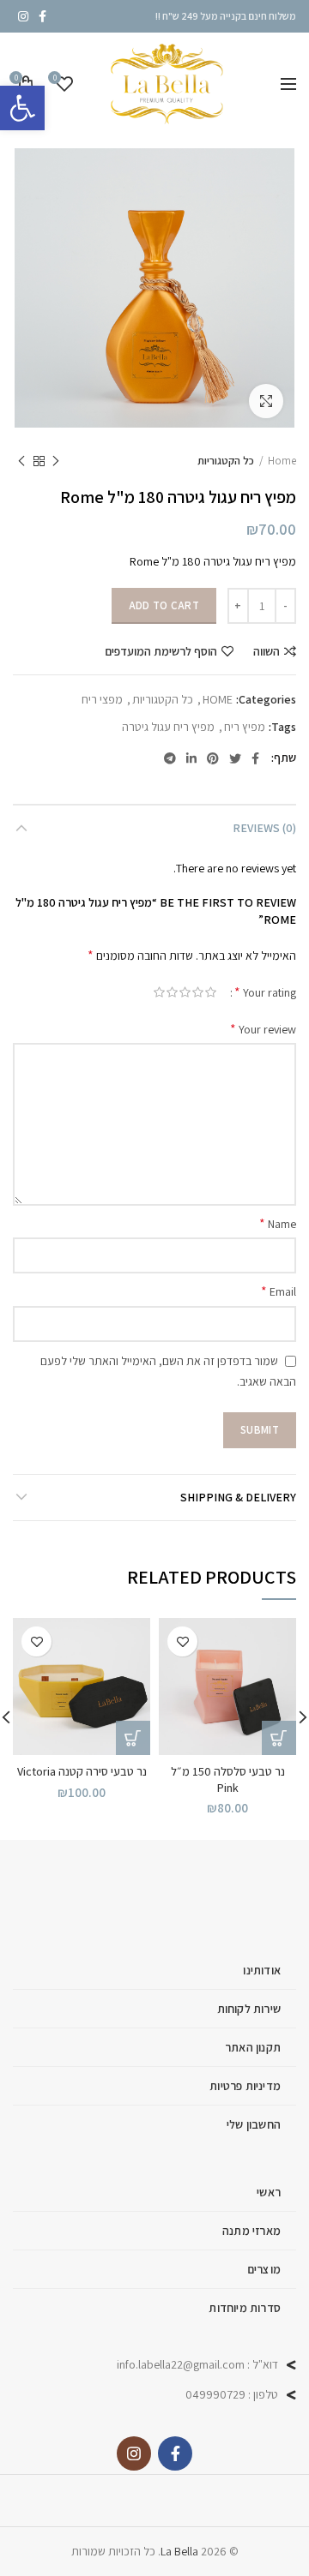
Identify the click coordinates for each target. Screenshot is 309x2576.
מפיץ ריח (245, 727)
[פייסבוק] (42, 16)
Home (282, 461)
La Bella (179, 2551)
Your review (263, 1029)
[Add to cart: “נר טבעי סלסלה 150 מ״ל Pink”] (279, 1738)
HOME (218, 700)
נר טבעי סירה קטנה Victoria (82, 1771)
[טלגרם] (170, 758)
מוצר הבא (21, 461)
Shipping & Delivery (238, 1497)
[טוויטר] (235, 758)
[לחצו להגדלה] (266, 401)
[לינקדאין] (191, 758)
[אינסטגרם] (23, 16)
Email (279, 1291)
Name (278, 1223)
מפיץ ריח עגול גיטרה (168, 727)
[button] (22, 108)
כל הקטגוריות (226, 461)
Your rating (265, 992)
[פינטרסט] (213, 758)
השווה (267, 651)
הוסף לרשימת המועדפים (161, 651)
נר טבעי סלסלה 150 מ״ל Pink (228, 1779)
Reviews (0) (264, 828)
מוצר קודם (56, 461)
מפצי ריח (102, 700)
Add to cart (164, 605)
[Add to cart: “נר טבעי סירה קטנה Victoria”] (133, 1738)
